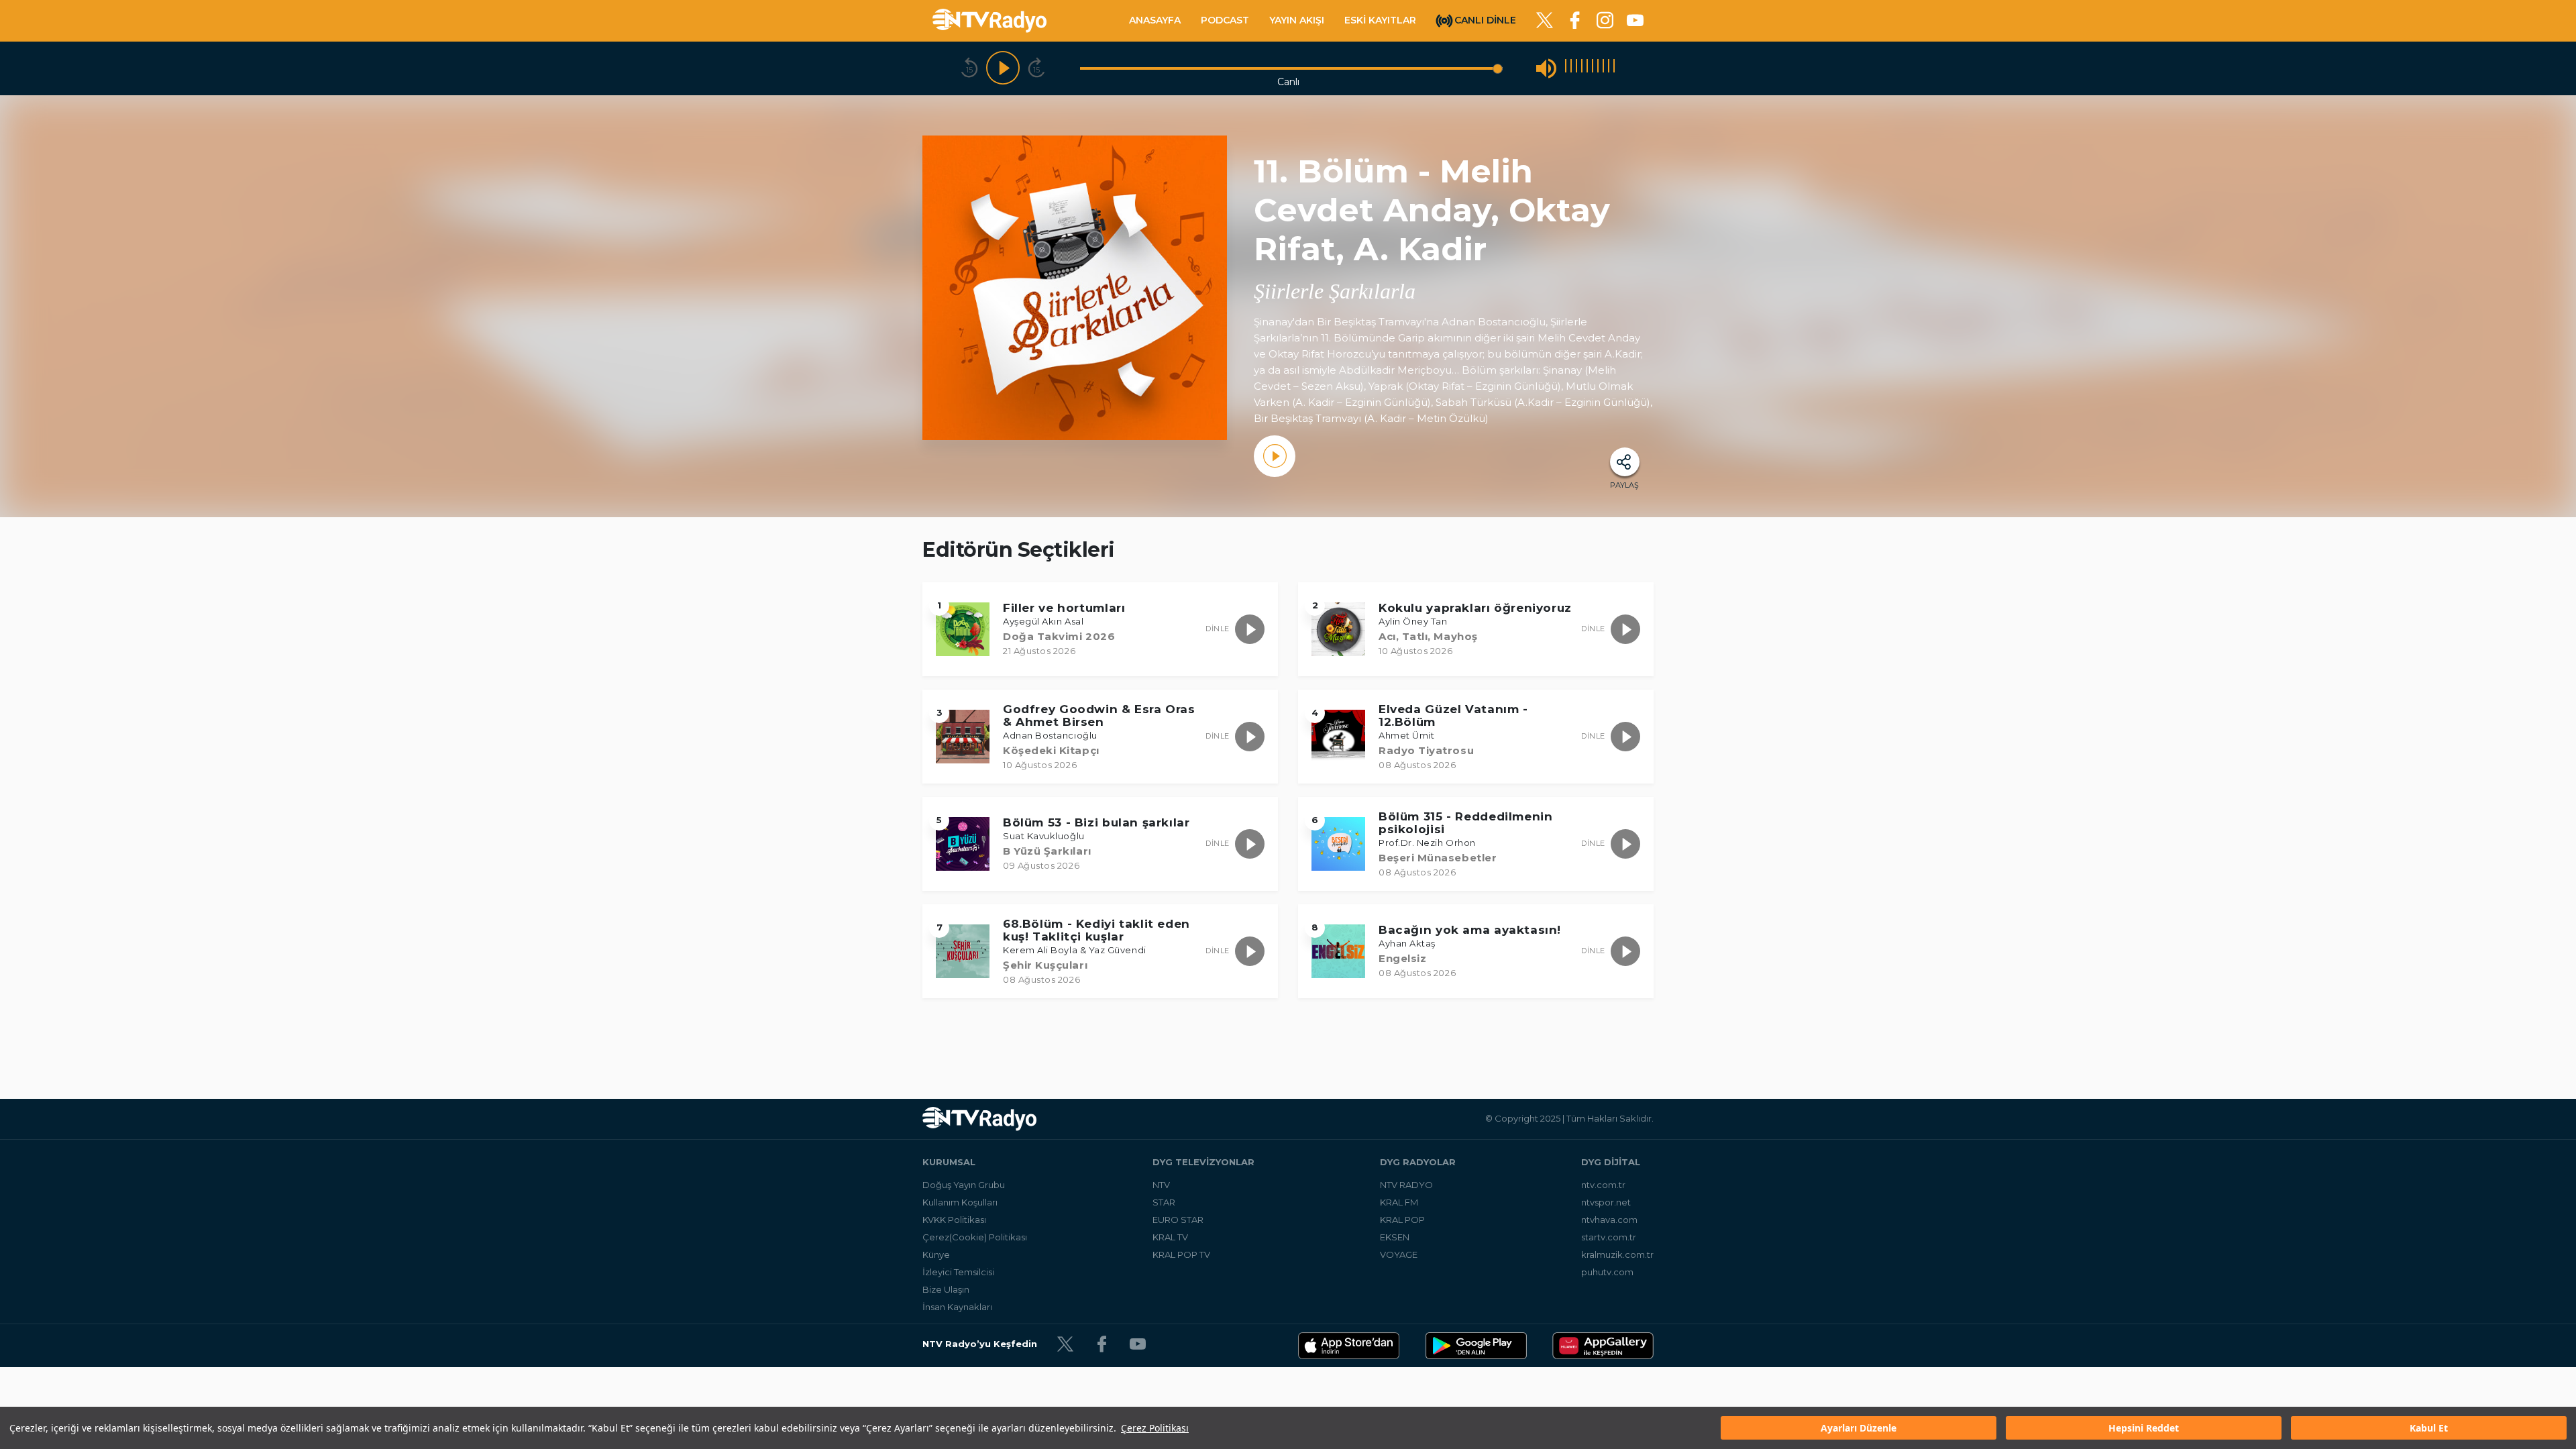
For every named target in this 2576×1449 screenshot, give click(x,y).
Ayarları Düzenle (1859, 1428)
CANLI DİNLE (1485, 19)
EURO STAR (1178, 1220)
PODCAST (1225, 20)
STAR (1164, 1202)
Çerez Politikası (1155, 1428)
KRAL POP (1402, 1220)
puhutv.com (1607, 1272)
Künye (936, 1254)
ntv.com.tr (1603, 1185)
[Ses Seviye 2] (1571, 68)
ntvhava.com (1609, 1220)
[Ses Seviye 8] (1603, 68)
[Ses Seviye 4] (1582, 68)
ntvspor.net (1606, 1202)
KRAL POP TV (1181, 1254)
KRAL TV (1170, 1237)
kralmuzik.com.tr (1617, 1254)
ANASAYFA (1155, 20)
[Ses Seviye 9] (1609, 68)
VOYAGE (1399, 1254)
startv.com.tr (1609, 1237)
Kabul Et (2429, 1428)
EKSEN (1395, 1237)
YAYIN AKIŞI (1297, 20)
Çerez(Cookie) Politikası (975, 1237)
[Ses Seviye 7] (1598, 68)
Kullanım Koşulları (960, 1202)
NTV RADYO (1406, 1185)
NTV (1161, 1185)
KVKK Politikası (954, 1220)
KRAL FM (1399, 1202)
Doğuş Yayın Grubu (964, 1185)
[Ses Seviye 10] (1614, 68)
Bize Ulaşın (946, 1289)
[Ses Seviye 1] (1566, 68)
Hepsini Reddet (2144, 1428)
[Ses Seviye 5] (1587, 68)
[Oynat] (1003, 68)
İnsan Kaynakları (957, 1307)
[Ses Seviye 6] (1593, 68)
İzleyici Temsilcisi (958, 1272)
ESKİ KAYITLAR (1380, 20)
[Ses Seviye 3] (1576, 68)
